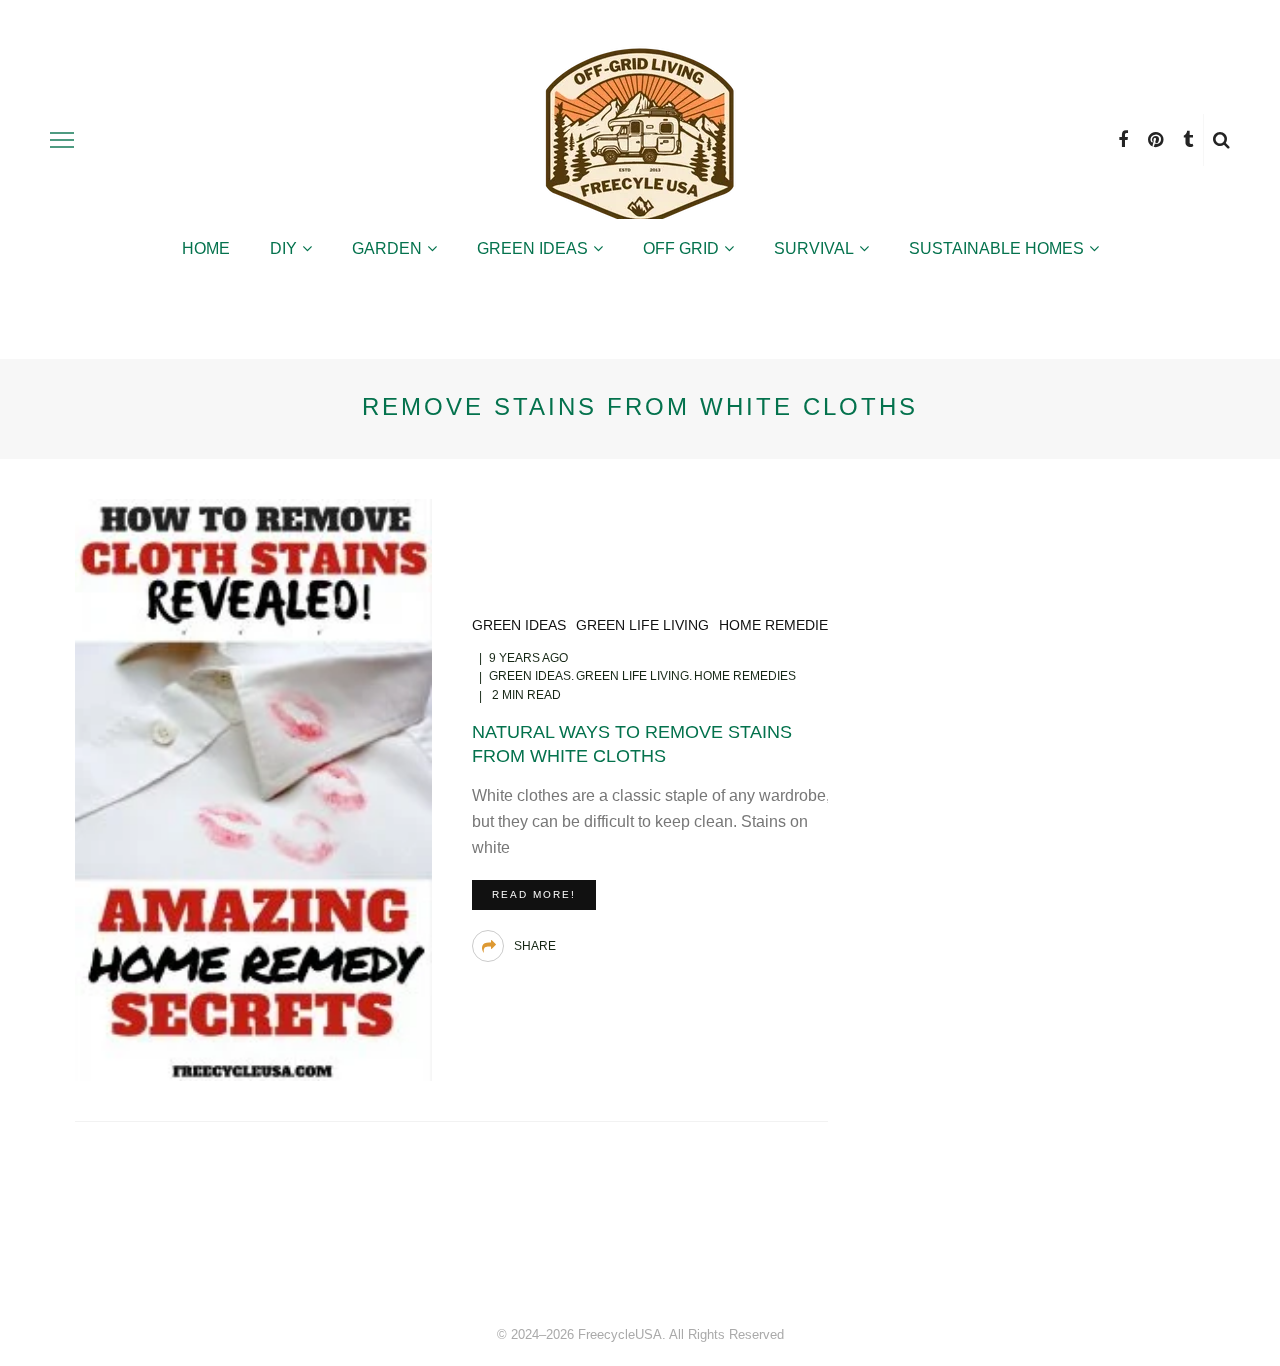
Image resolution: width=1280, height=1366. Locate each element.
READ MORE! (534, 894)
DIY (283, 248)
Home (206, 248)
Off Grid (681, 248)
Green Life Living (642, 625)
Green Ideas (532, 248)
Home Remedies (778, 625)
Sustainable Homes (996, 248)
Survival (814, 248)
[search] (1221, 140)
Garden (387, 248)
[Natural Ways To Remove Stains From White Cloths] (253, 788)
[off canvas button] (62, 140)
